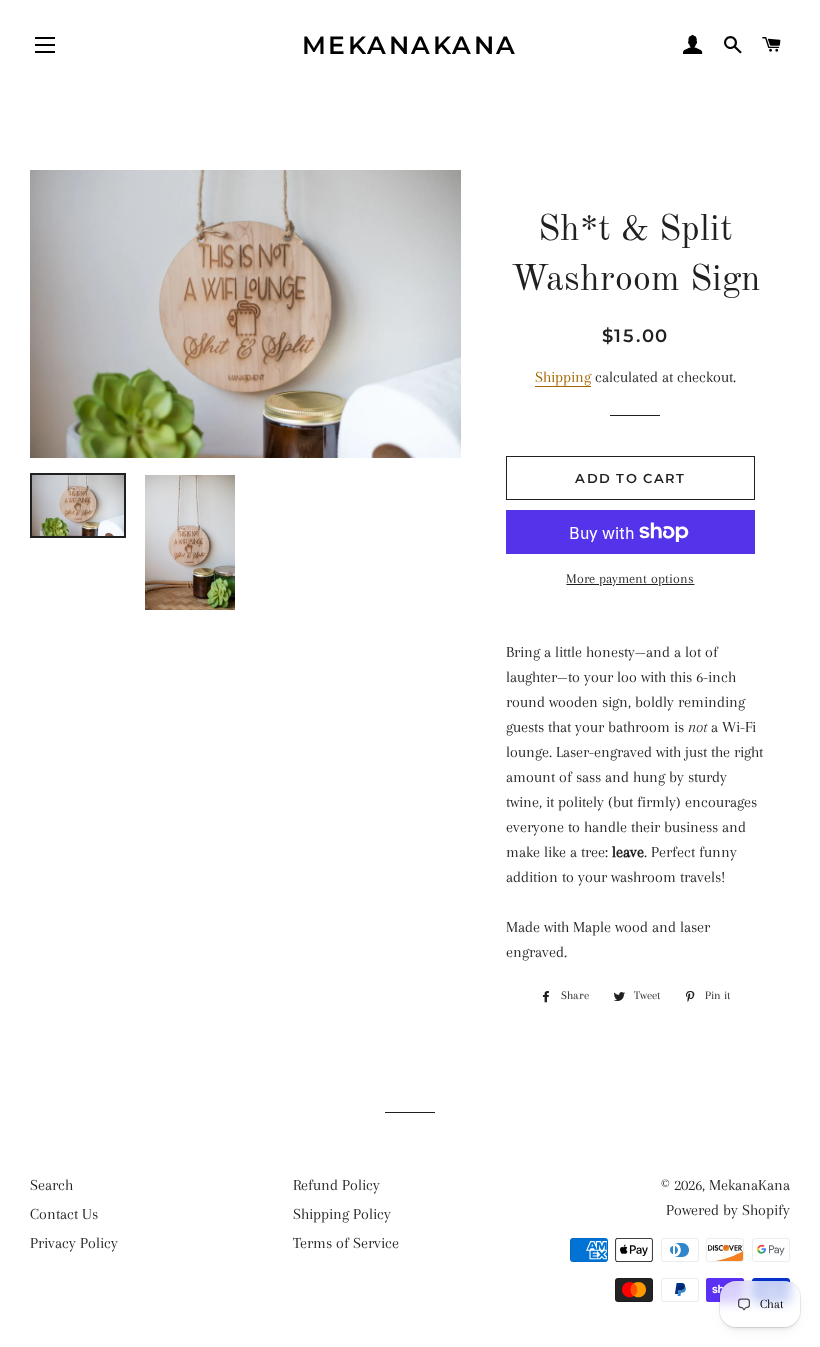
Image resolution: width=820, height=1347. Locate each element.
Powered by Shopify (728, 1210)
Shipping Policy (342, 1214)
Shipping (563, 377)
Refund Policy (336, 1185)
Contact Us (64, 1214)
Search (51, 1185)
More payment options (630, 578)
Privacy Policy (74, 1243)
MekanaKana (410, 45)
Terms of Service (346, 1243)
